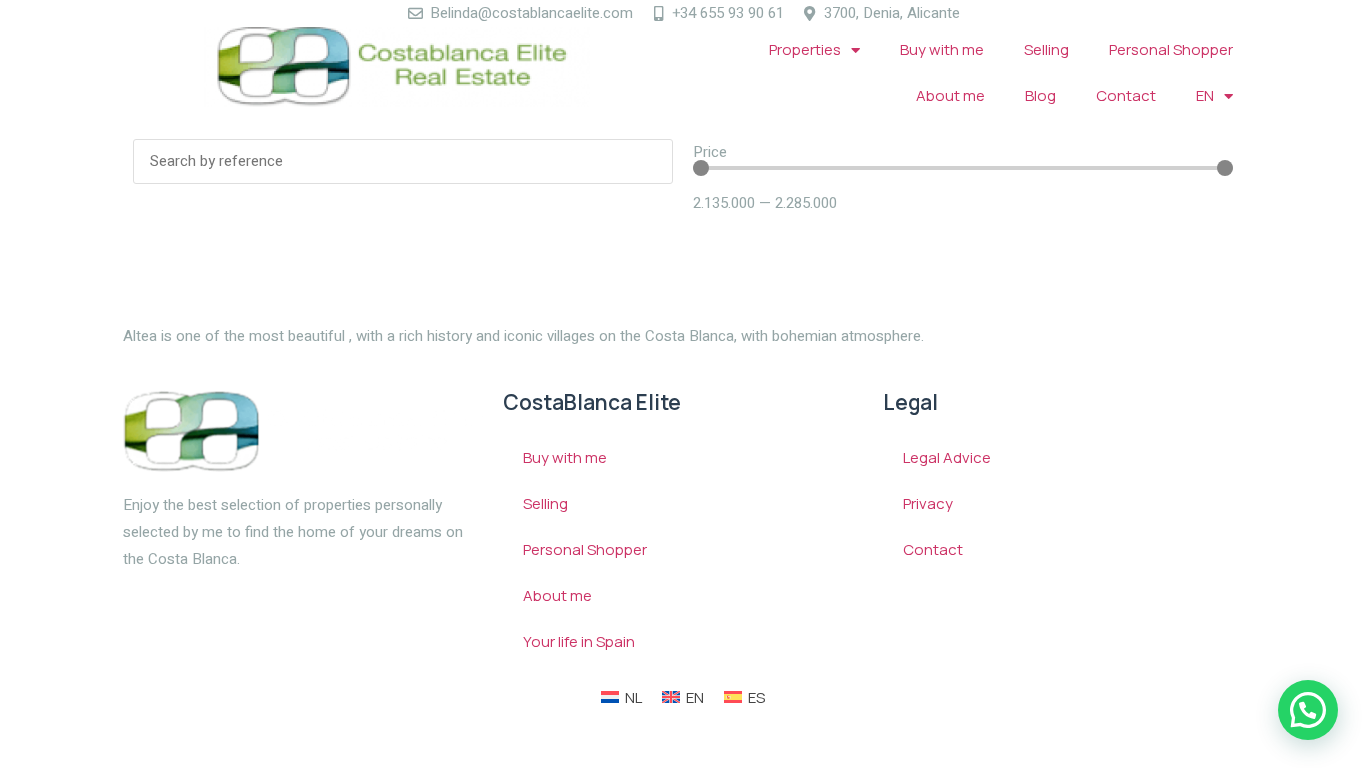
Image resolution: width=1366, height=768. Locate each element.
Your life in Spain (579, 641)
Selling (1046, 49)
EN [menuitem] (695, 697)
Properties (805, 49)
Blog (1040, 95)
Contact (1126, 95)
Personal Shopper (1171, 49)
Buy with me (942, 49)
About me (950, 95)
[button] (1308, 710)
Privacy (928, 503)
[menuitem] (1214, 96)
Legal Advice (947, 457)
